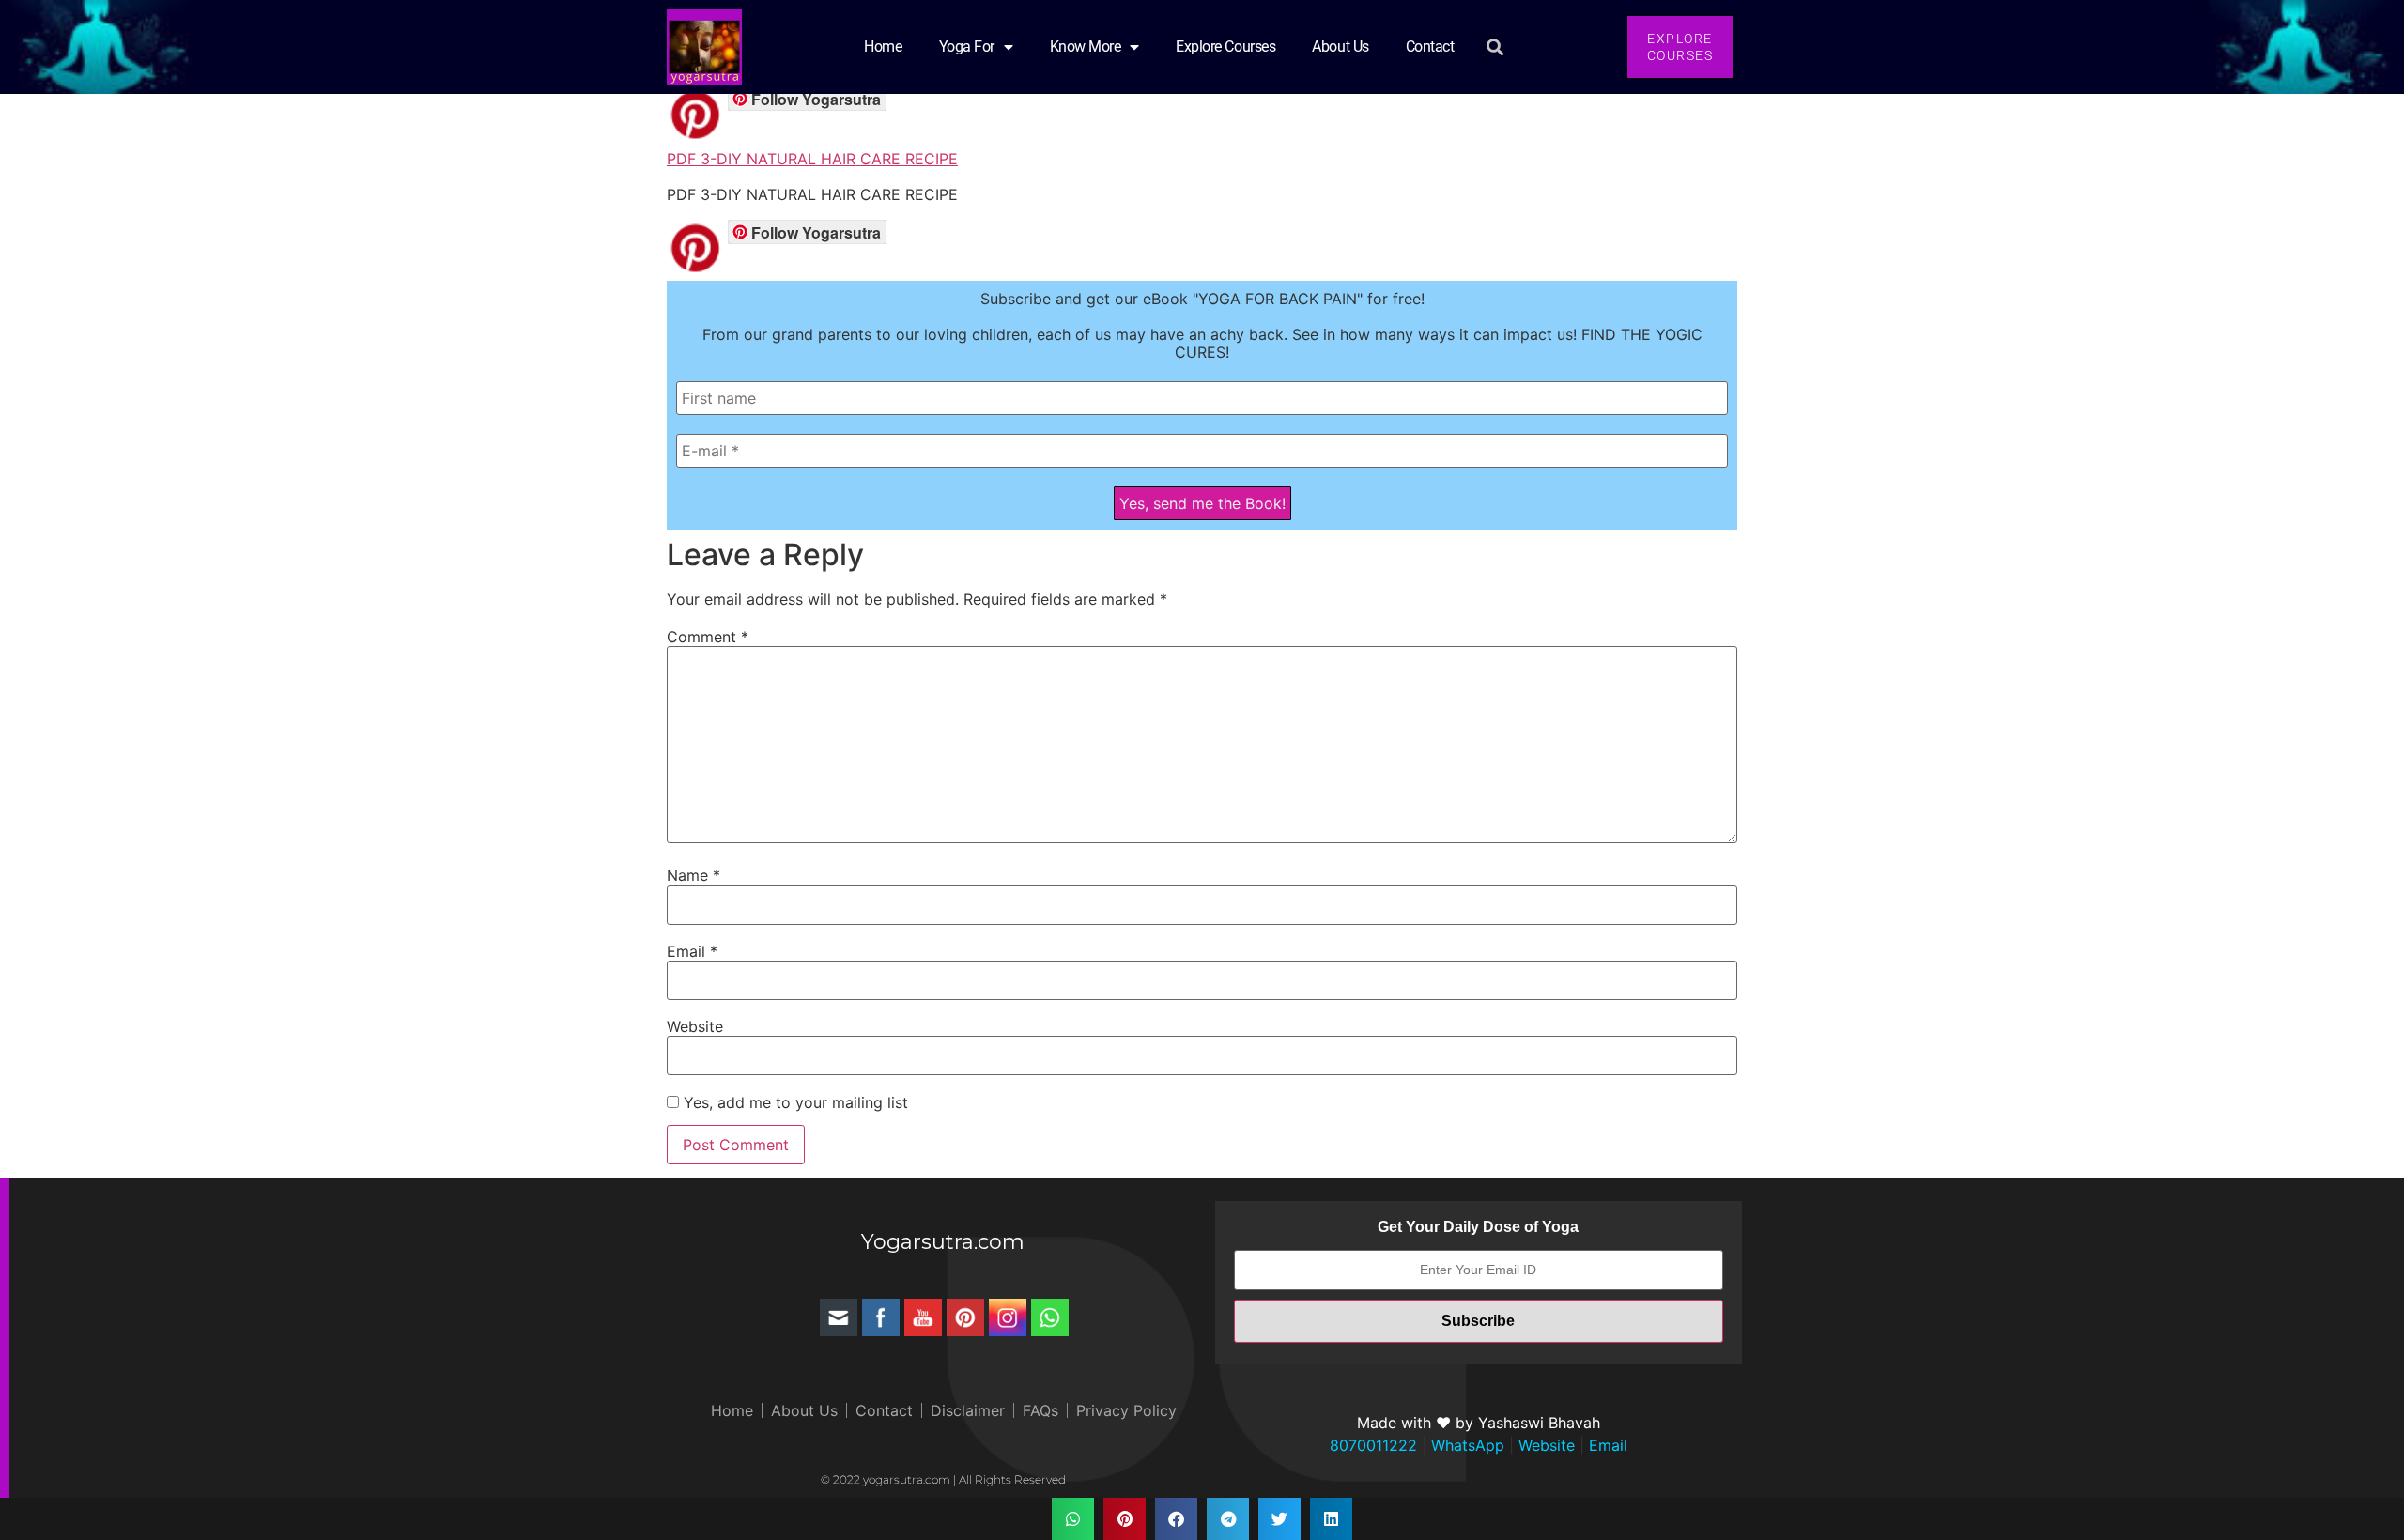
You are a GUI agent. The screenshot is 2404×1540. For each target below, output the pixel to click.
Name (693, 875)
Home (883, 46)
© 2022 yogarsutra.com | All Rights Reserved (943, 1479)
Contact (1430, 46)
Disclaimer (968, 1410)
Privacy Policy (1126, 1410)
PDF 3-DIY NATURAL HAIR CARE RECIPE (812, 159)
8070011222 (1373, 1445)
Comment (708, 637)
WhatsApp (1465, 1445)
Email (692, 951)
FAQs (1040, 1410)
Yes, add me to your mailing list (794, 1102)
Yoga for (967, 46)
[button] (1495, 47)
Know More (1086, 46)
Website (695, 1026)
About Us (1340, 46)
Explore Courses (1225, 46)
